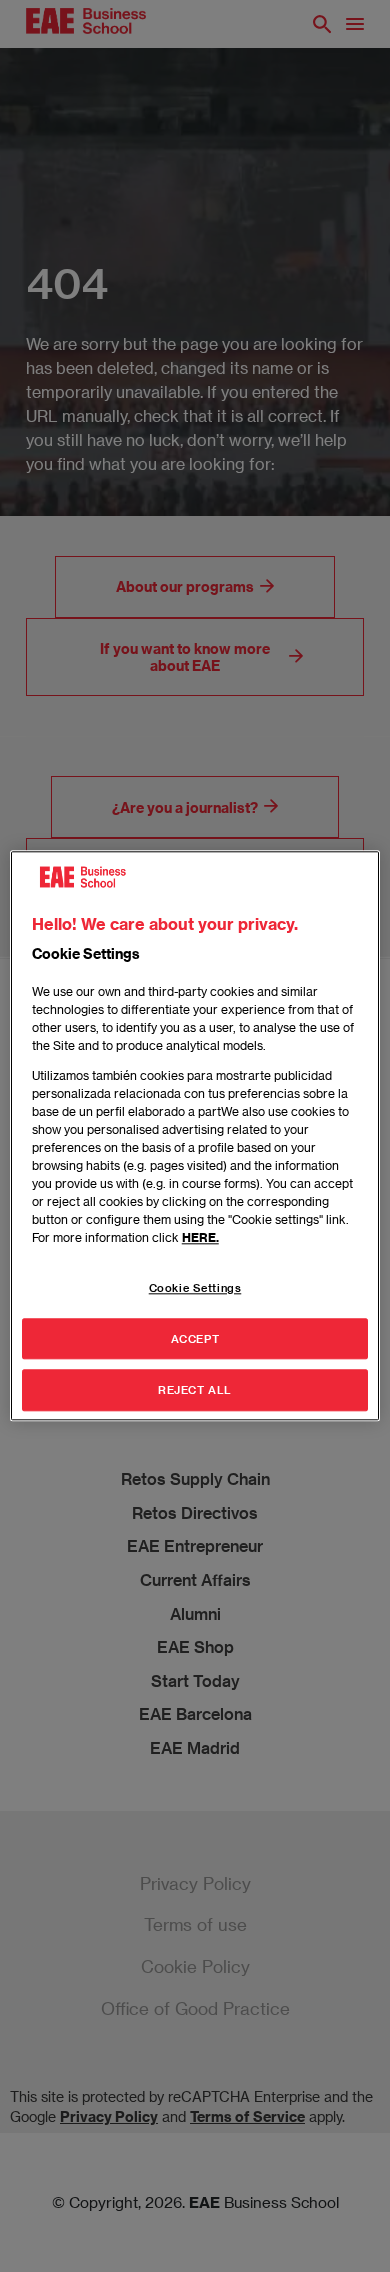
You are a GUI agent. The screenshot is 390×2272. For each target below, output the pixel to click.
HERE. (200, 1237)
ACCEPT (195, 1338)
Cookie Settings (195, 1287)
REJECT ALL (195, 1390)
